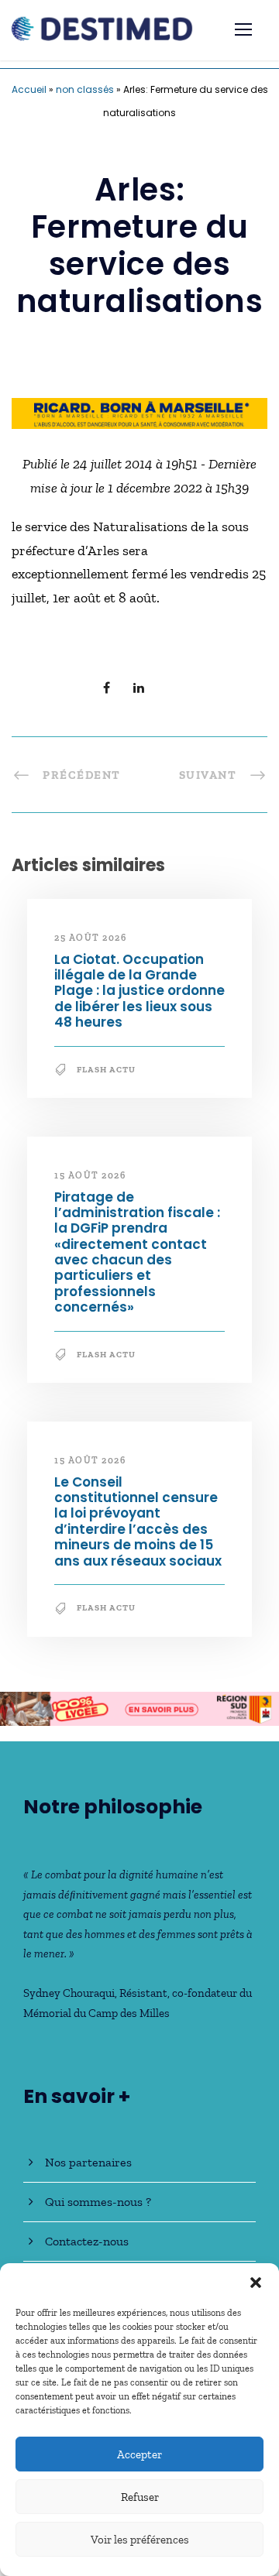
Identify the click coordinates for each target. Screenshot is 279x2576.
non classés (85, 89)
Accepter (139, 2454)
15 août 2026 (90, 1175)
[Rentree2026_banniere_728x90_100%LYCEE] (139, 1707)
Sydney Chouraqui (69, 1993)
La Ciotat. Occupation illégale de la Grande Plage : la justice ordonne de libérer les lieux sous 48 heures (139, 991)
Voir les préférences (140, 2540)
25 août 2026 (90, 938)
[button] (256, 2283)
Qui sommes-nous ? (98, 2202)
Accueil (29, 89)
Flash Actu (106, 1070)
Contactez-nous (87, 2241)
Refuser (140, 2497)
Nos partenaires (88, 2162)
